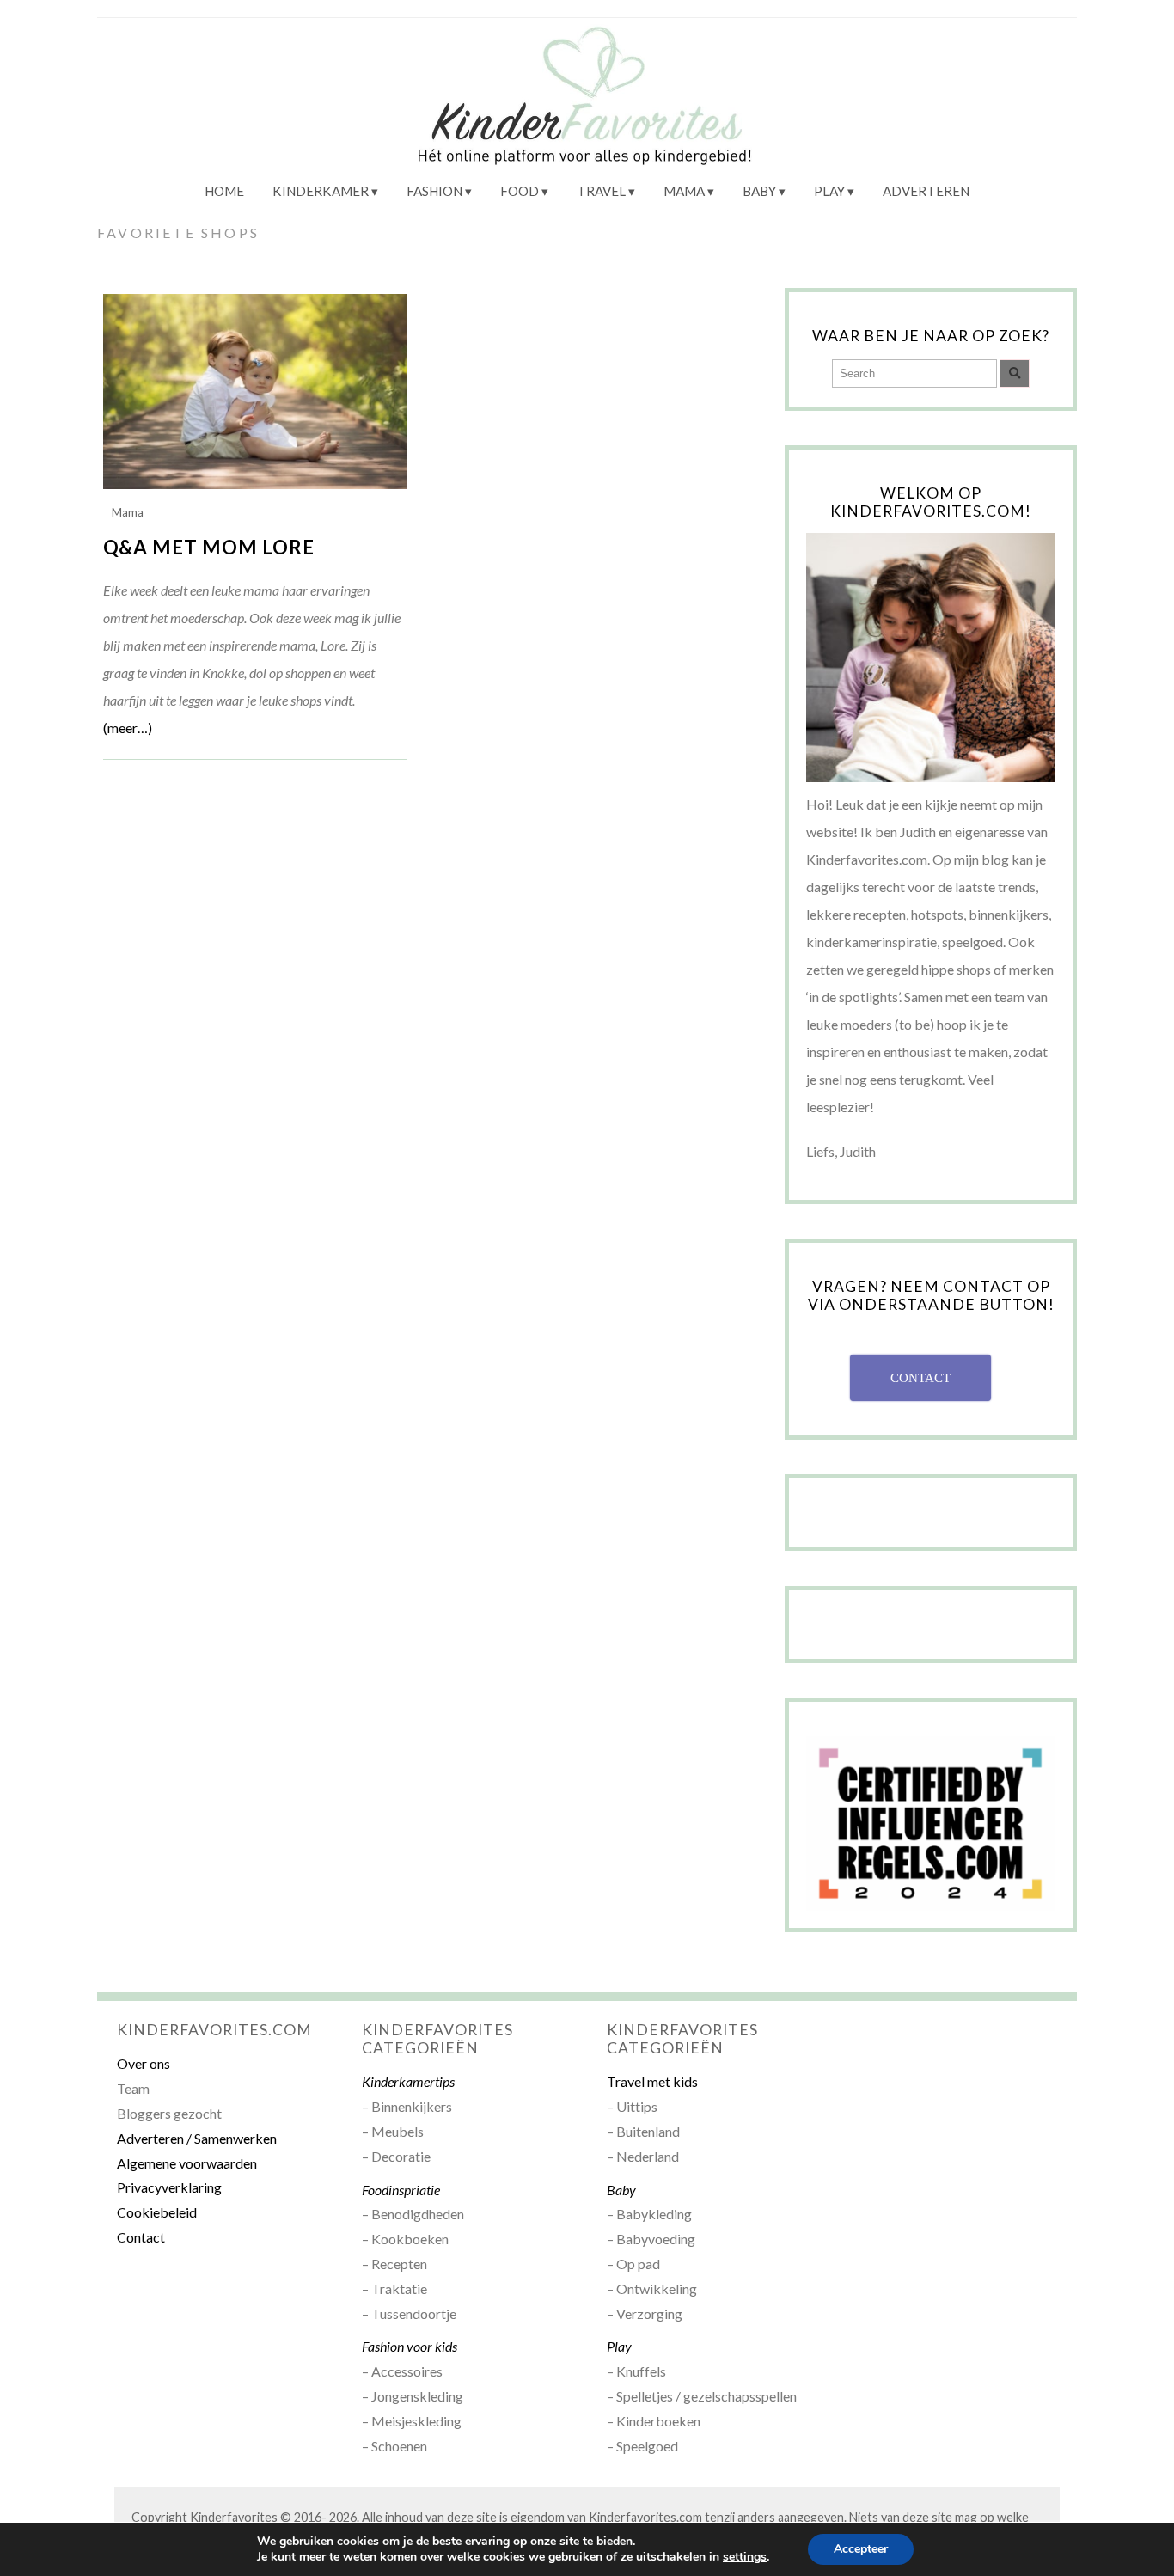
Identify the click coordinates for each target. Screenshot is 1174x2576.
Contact (141, 2237)
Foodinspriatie (401, 2190)
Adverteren (926, 191)
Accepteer (861, 2549)
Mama (684, 191)
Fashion (434, 191)
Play (829, 191)
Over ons (144, 2063)
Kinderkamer (321, 191)
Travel (601, 191)
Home (224, 191)
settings (745, 2557)
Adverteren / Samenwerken (197, 2138)
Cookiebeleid (157, 2212)
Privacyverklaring (169, 2187)
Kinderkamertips (408, 2081)
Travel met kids (652, 2081)
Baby (759, 191)
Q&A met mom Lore (209, 547)
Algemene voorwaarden (187, 2163)
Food (520, 191)
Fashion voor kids (410, 2346)
